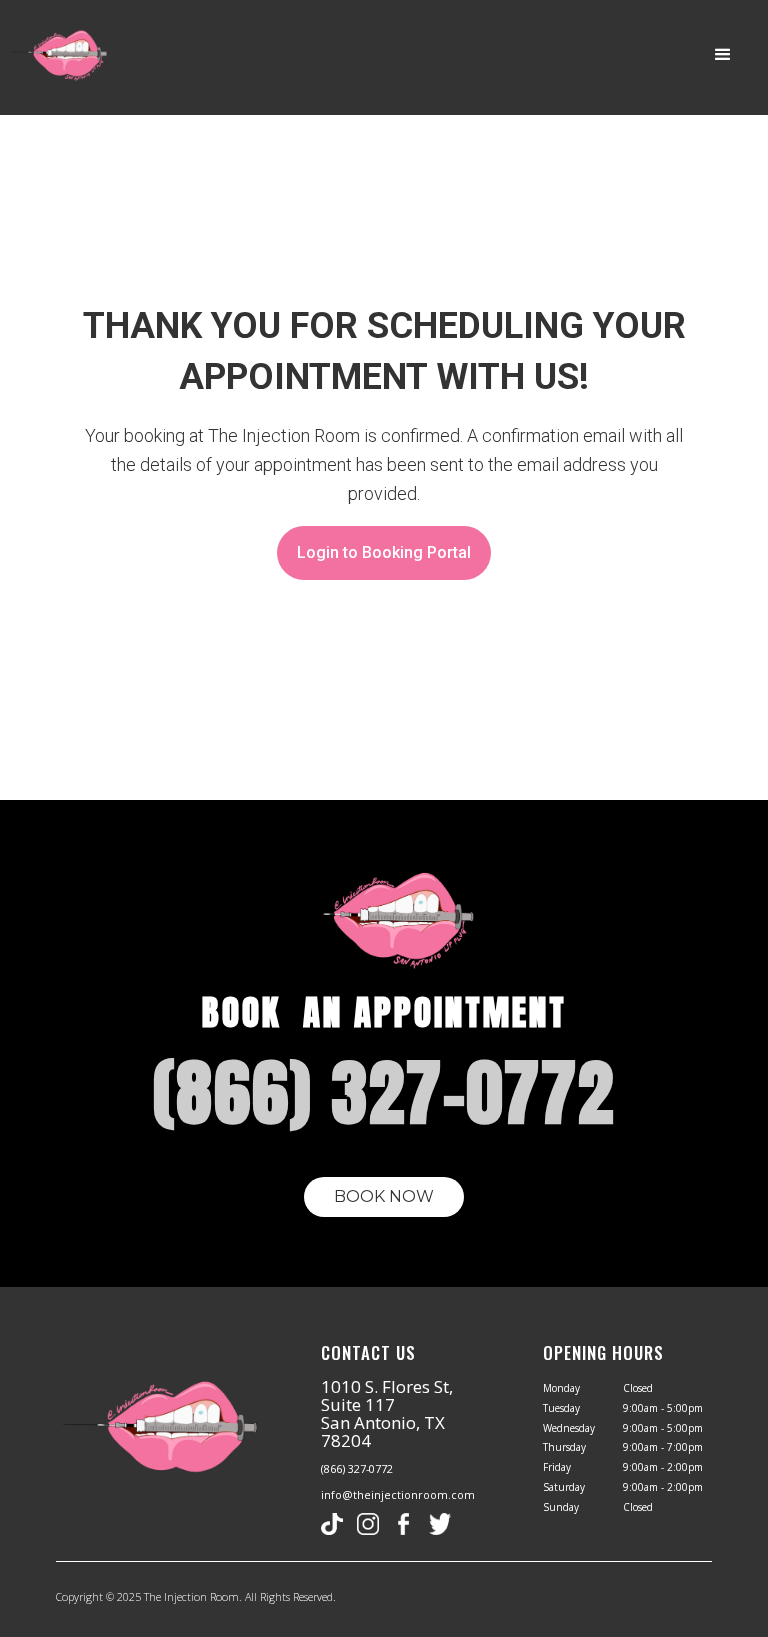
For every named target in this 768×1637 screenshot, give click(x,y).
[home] (55, 57)
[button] (723, 55)
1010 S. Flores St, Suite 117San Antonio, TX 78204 (387, 1413)
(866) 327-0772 (357, 1469)
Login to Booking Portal (384, 552)
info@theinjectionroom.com (398, 1495)
